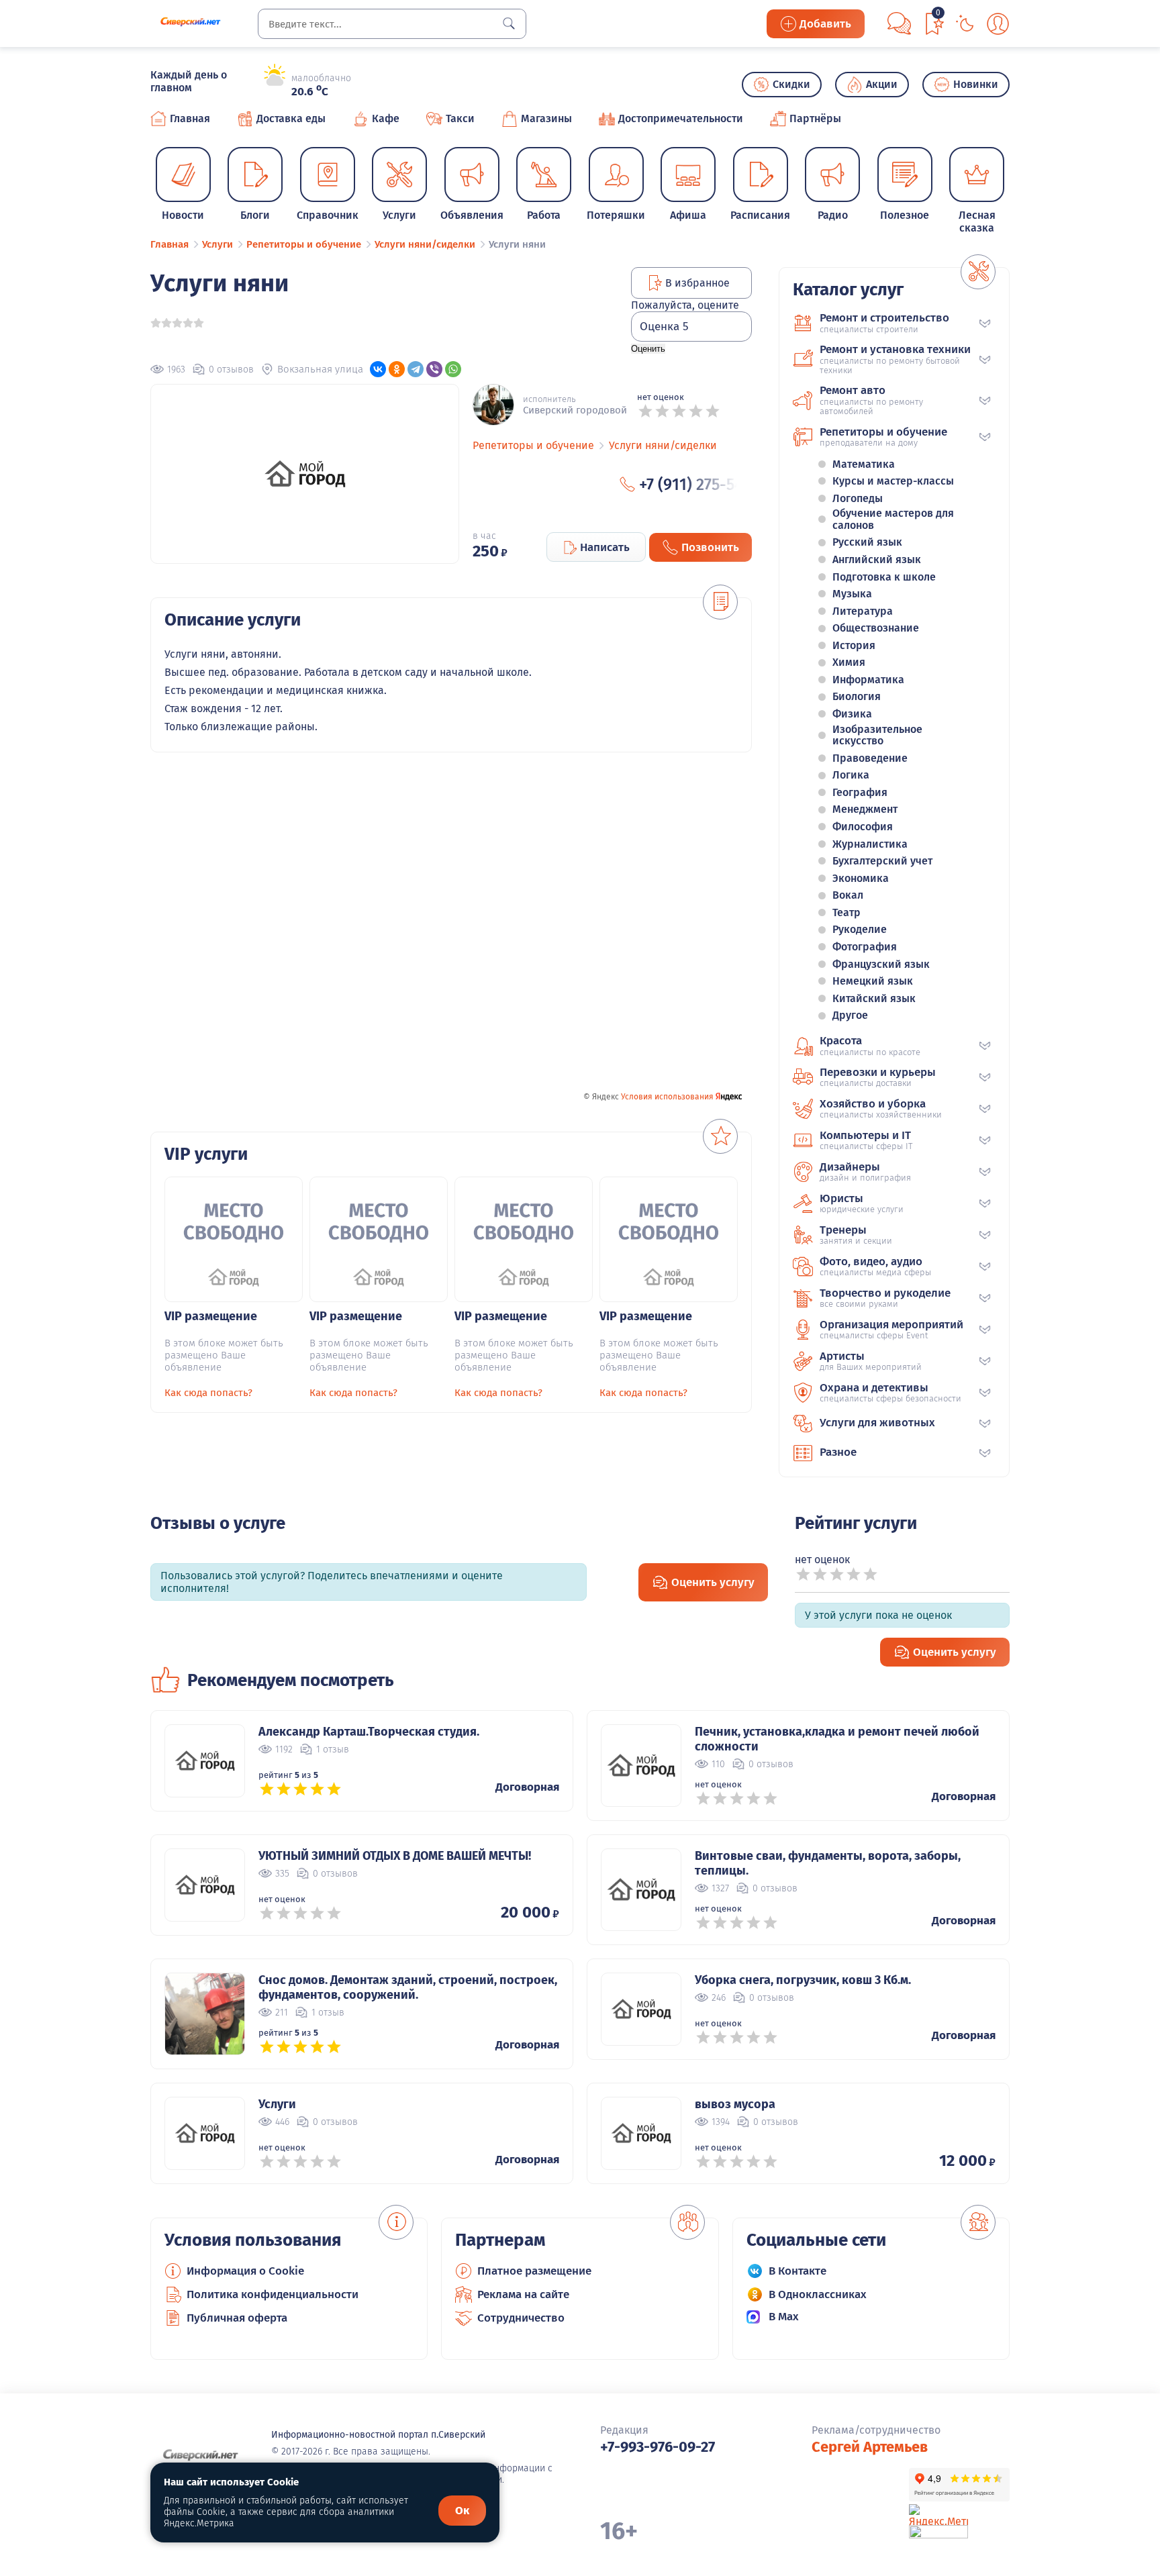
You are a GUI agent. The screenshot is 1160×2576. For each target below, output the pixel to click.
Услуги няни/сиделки (663, 445)
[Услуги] (205, 2133)
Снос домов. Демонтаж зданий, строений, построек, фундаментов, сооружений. (408, 1987)
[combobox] (392, 24)
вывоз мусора (735, 2104)
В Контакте (797, 2271)
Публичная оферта (237, 2318)
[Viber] (434, 369)
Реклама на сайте (523, 2294)
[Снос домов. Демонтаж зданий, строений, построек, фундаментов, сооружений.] (205, 2014)
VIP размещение (211, 1316)
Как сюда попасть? (208, 1393)
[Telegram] (416, 369)
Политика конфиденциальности (273, 2294)
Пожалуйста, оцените (685, 305)
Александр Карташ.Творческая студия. (369, 1732)
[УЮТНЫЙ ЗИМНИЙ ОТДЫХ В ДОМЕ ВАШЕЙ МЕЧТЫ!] (205, 1885)
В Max (784, 2317)
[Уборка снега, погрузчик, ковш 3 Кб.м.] (641, 2009)
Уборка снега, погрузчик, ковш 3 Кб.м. (803, 1980)
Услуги (277, 2104)
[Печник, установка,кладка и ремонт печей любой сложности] (641, 1766)
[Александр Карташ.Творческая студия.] (205, 1761)
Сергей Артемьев (870, 2447)
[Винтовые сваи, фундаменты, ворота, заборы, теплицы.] (641, 1890)
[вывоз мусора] (641, 2133)
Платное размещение (534, 2271)
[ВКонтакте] (378, 369)
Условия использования (667, 1097)
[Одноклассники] (397, 369)
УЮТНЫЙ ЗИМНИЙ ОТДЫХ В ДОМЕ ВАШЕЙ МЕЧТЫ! (395, 1856)
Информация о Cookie (245, 2271)
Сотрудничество (521, 2318)
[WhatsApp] (453, 369)
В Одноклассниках (818, 2294)
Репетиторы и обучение (533, 445)
